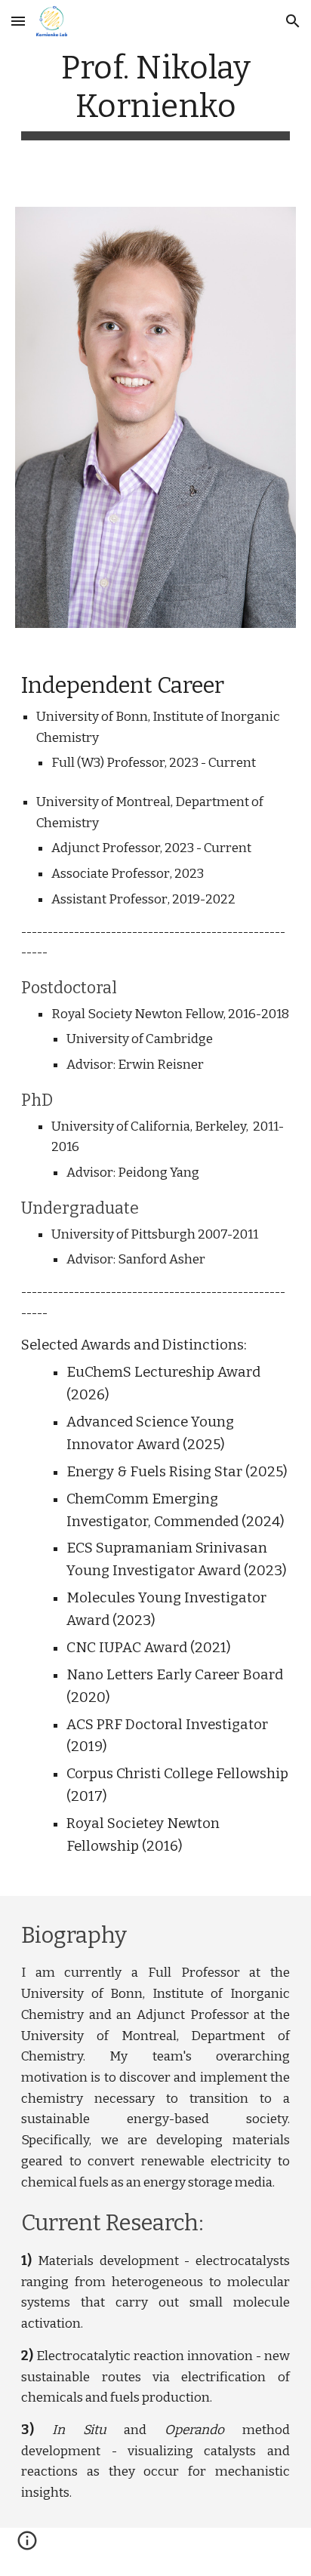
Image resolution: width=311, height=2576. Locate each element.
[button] (18, 21)
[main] (155, 94)
